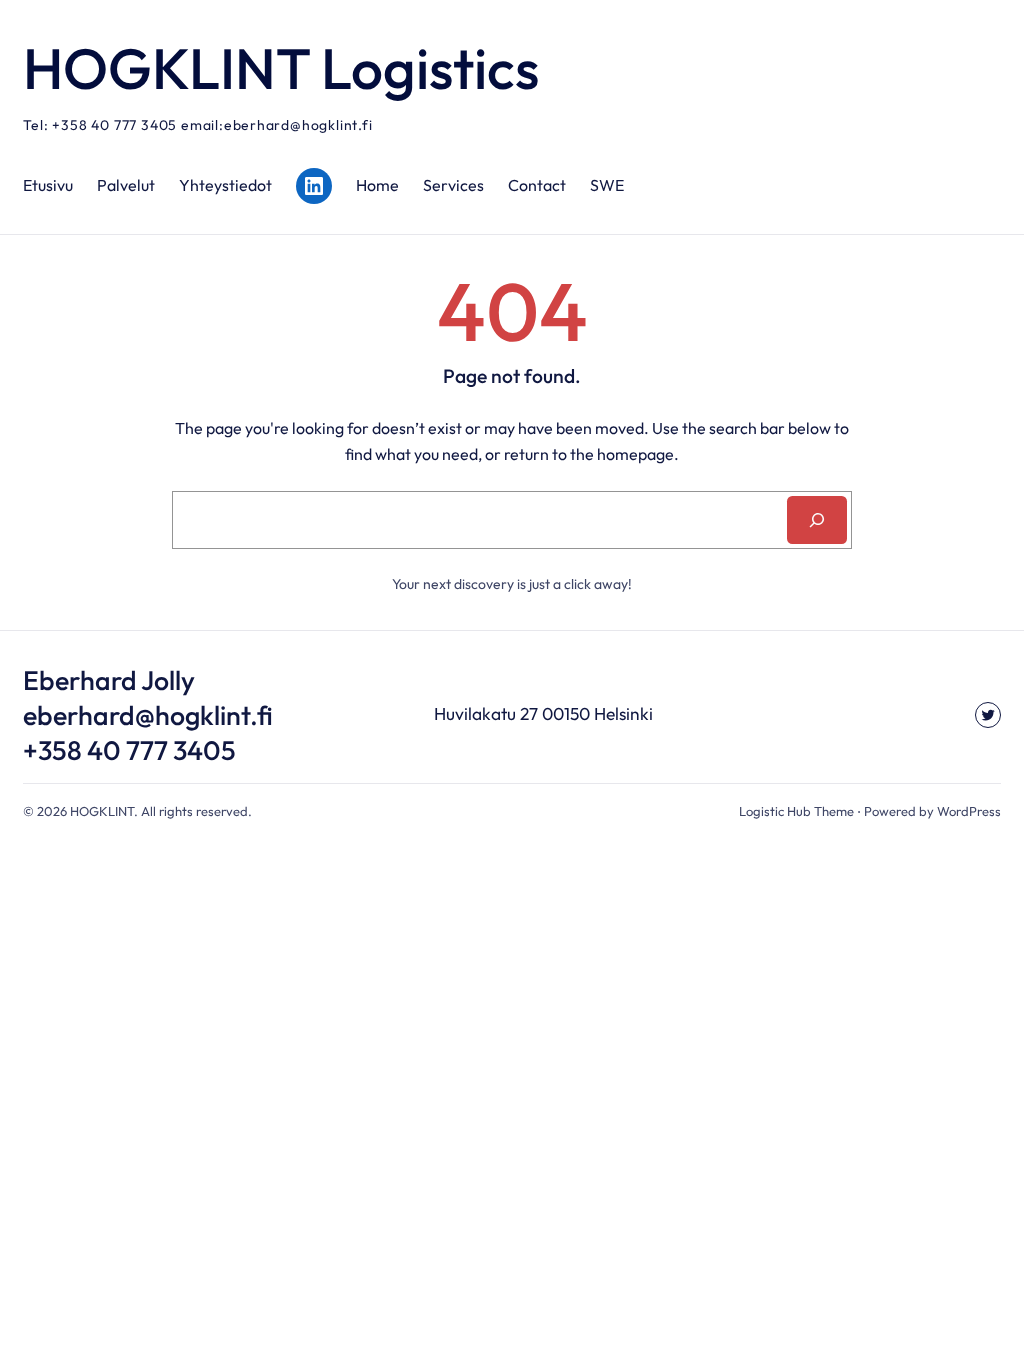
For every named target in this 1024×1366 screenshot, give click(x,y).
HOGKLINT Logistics (281, 68)
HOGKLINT (102, 811)
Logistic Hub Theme (796, 811)
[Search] (817, 520)
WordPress (969, 811)
